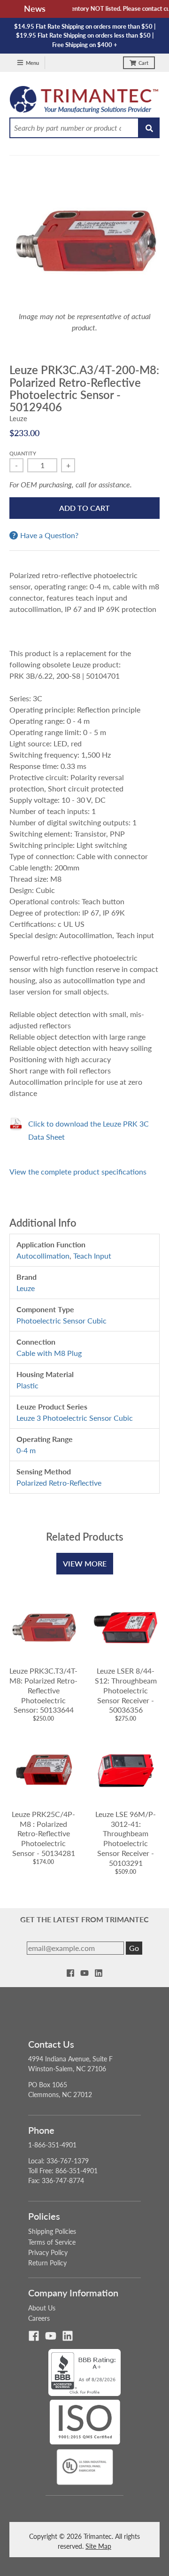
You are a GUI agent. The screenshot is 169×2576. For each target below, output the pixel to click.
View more (85, 1563)
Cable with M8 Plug (49, 1353)
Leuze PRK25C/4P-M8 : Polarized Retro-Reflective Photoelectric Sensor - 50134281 (43, 1833)
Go (134, 1948)
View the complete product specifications (78, 1171)
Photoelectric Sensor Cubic (61, 1320)
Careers (39, 2318)
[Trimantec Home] (84, 102)
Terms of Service (52, 2242)
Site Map (98, 2546)
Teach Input (92, 1256)
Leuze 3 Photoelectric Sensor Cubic (75, 1418)
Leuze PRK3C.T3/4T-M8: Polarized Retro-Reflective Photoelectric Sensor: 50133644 (43, 1690)
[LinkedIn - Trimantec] (99, 1973)
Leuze (18, 418)
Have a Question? (49, 535)
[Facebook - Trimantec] (70, 1973)
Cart (143, 63)
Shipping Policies (52, 2231)
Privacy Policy (48, 2252)
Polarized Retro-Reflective (59, 1483)
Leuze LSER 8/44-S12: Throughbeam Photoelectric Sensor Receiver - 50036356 (126, 1690)
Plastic (27, 1385)
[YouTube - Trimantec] (84, 1973)
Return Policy (47, 2263)
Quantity (23, 453)
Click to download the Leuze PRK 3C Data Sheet (88, 1130)
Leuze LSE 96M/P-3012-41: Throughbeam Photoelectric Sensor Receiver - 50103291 (126, 1838)
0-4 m (26, 1450)
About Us (42, 2308)
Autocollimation (43, 1256)
